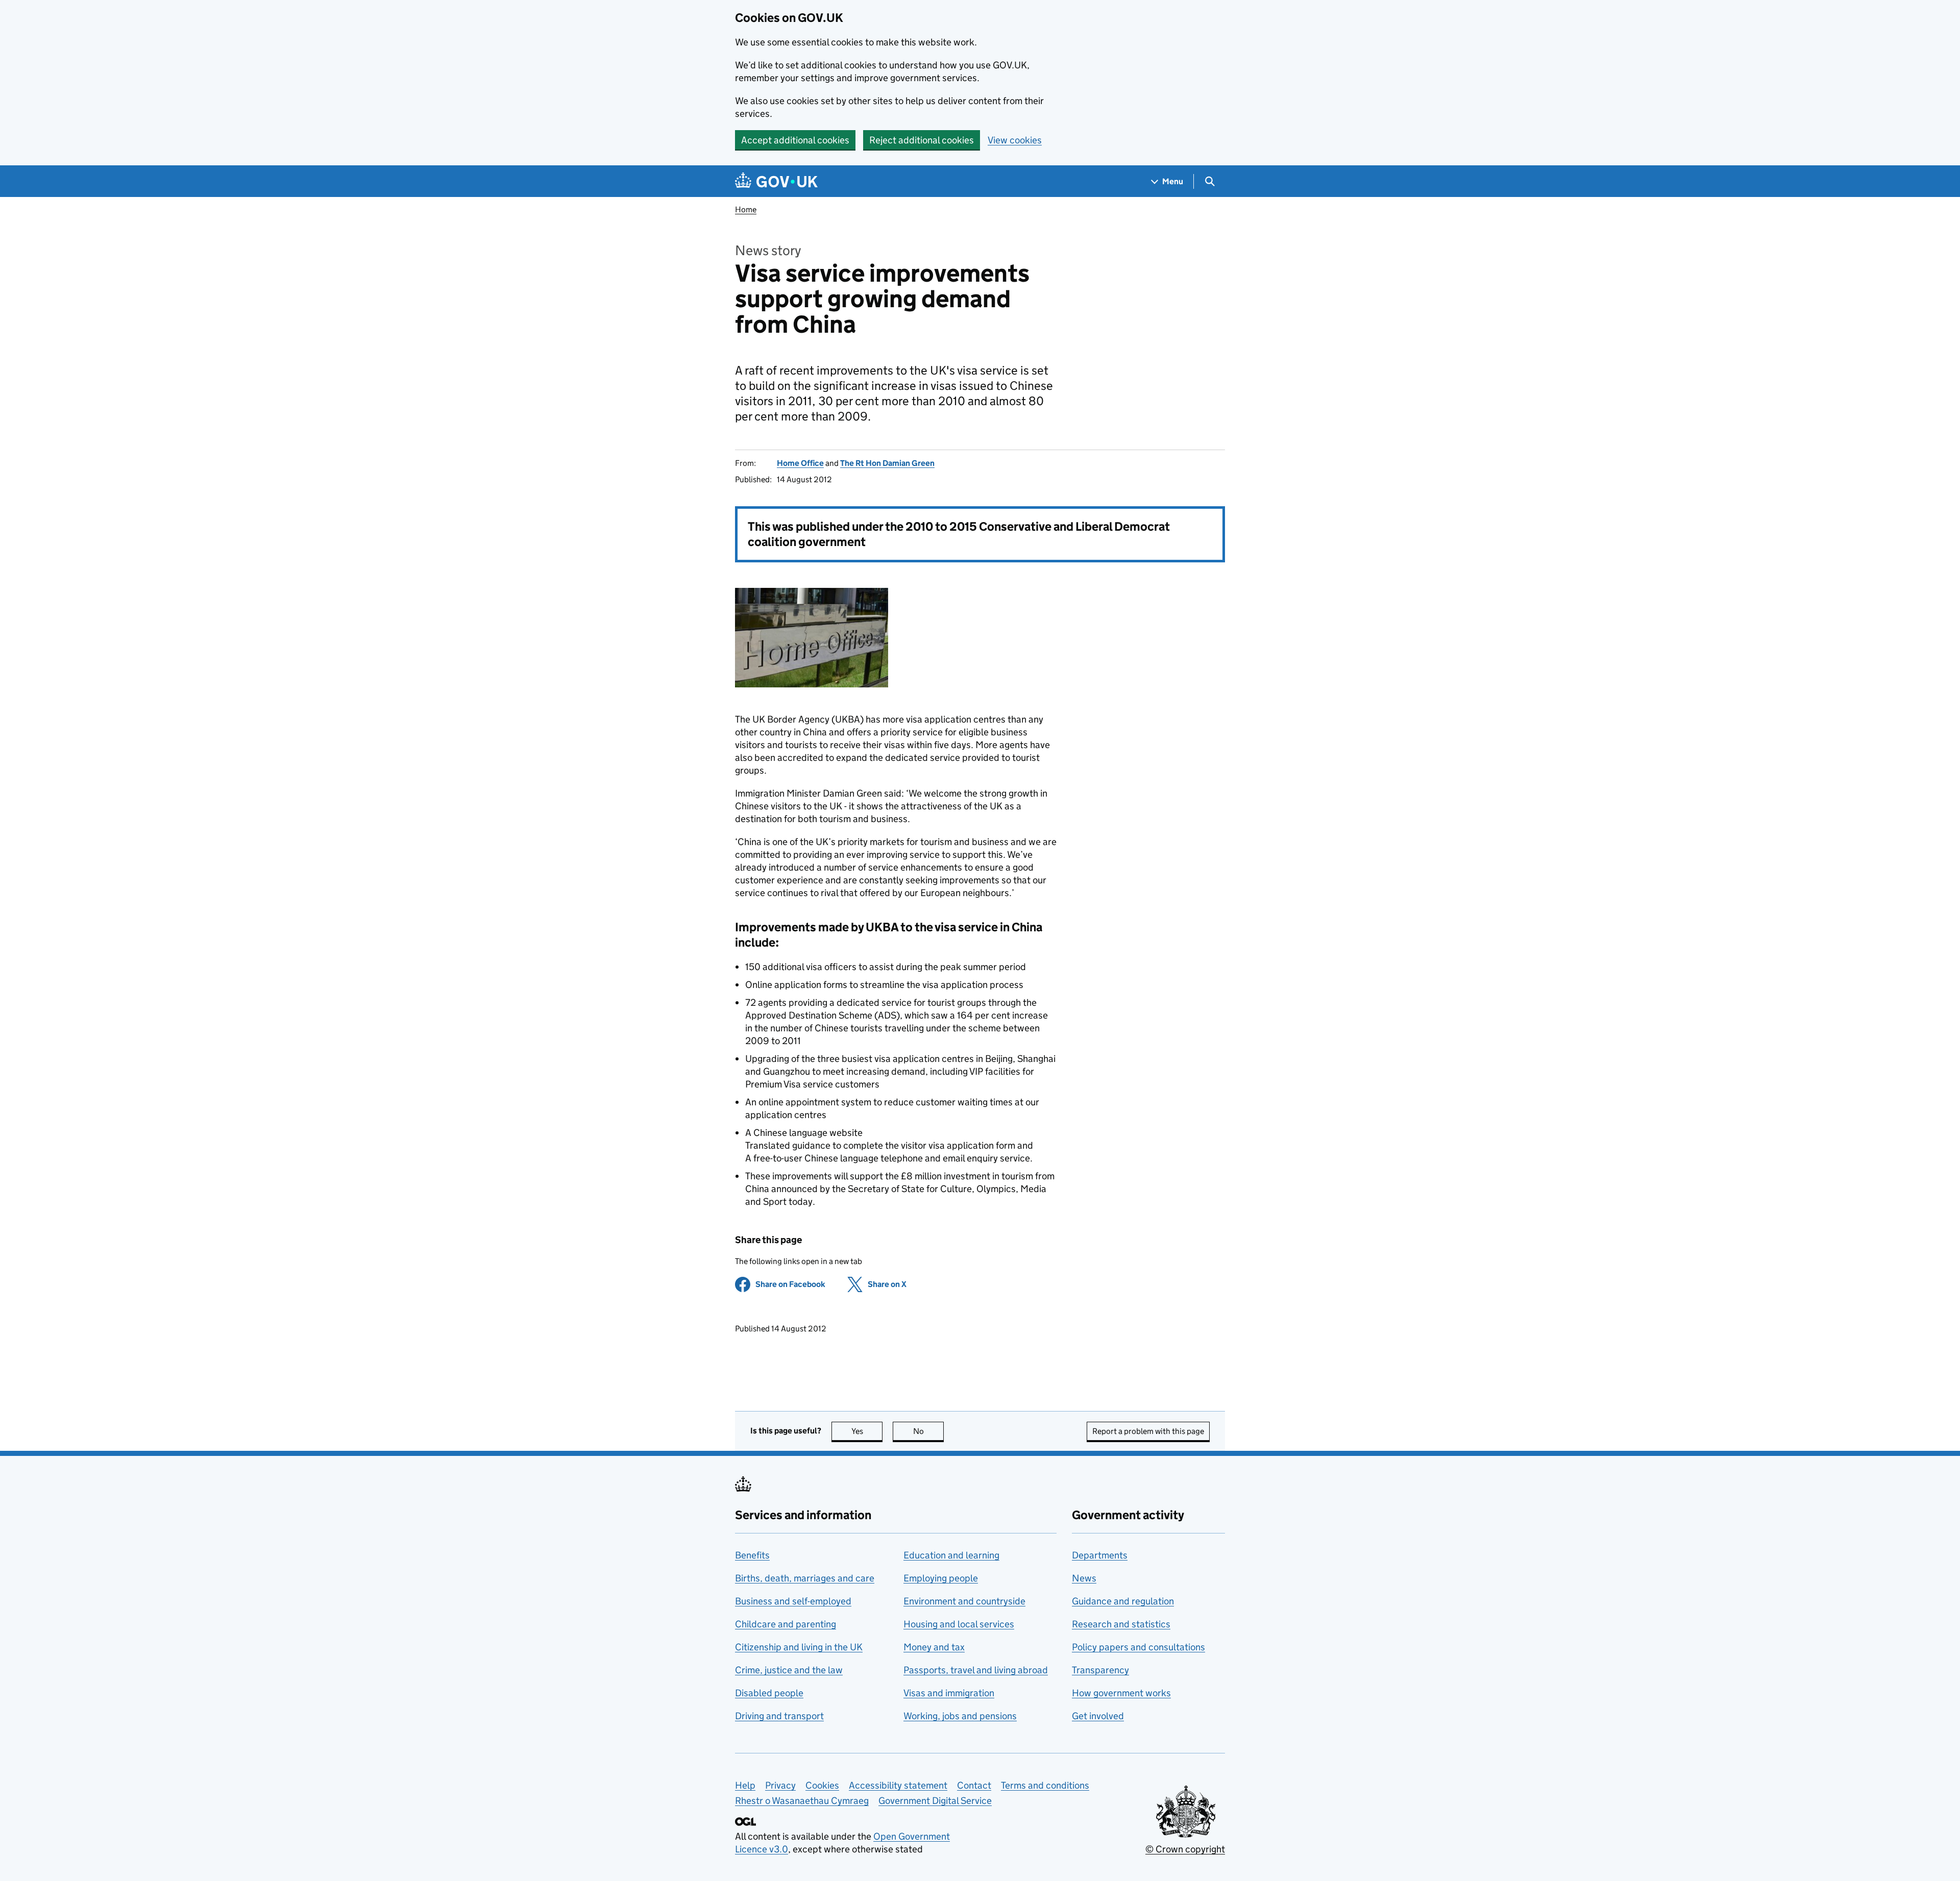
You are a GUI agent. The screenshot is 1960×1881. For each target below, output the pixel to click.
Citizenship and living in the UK (799, 1647)
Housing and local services (959, 1624)
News (1084, 1578)
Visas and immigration (949, 1693)
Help (745, 1785)
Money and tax (934, 1647)
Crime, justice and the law (789, 1670)
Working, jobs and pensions (960, 1716)
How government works (1121, 1693)
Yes (867, 1431)
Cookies (822, 1785)
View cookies (1015, 140)
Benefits (752, 1555)
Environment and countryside (964, 1601)
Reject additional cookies (922, 140)
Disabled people (769, 1693)
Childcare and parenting (786, 1624)
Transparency (1100, 1670)
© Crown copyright (1185, 1849)
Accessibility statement (898, 1785)
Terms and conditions (1045, 1785)
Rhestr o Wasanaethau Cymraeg (802, 1801)
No (928, 1431)
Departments (1100, 1555)
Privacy (780, 1785)
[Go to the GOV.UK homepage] (776, 181)
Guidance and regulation (1123, 1601)
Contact (974, 1785)
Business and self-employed (793, 1601)
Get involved (1098, 1716)
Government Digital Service (935, 1801)
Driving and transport (779, 1716)
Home (746, 209)
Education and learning (951, 1555)
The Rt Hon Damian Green (887, 463)
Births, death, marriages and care (805, 1578)
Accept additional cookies (795, 140)
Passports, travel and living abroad (976, 1670)
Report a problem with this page (1148, 1431)
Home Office (800, 463)
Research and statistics (1121, 1624)
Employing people (941, 1578)
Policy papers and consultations (1138, 1647)
